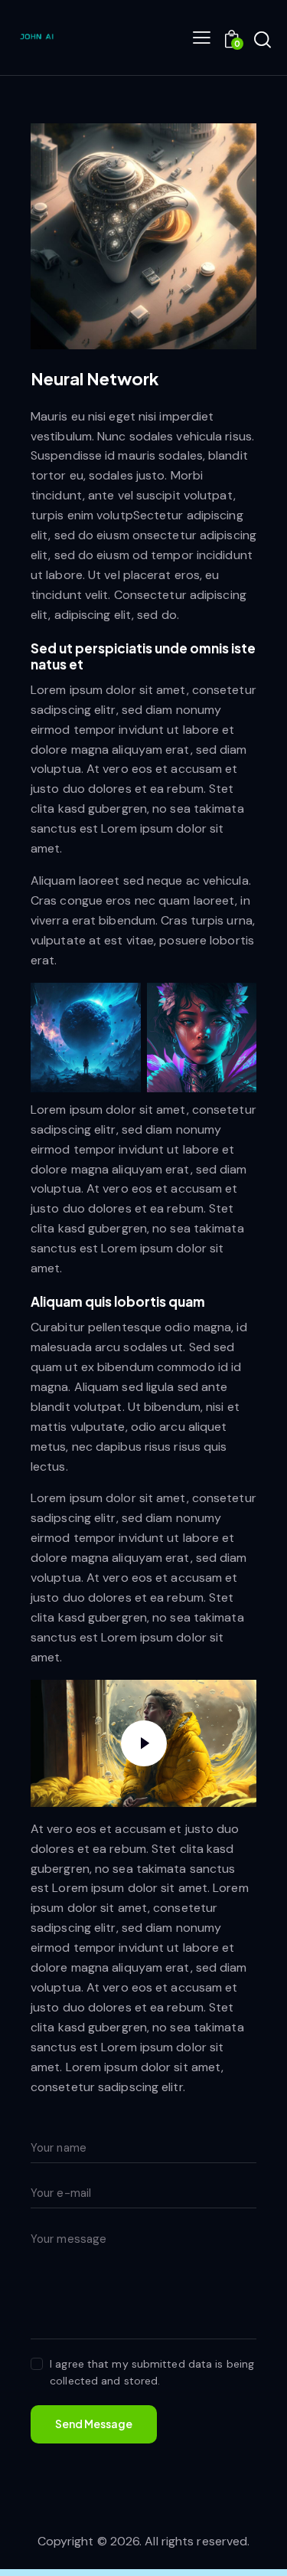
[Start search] (263, 40)
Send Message (94, 2424)
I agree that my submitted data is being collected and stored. (152, 2372)
